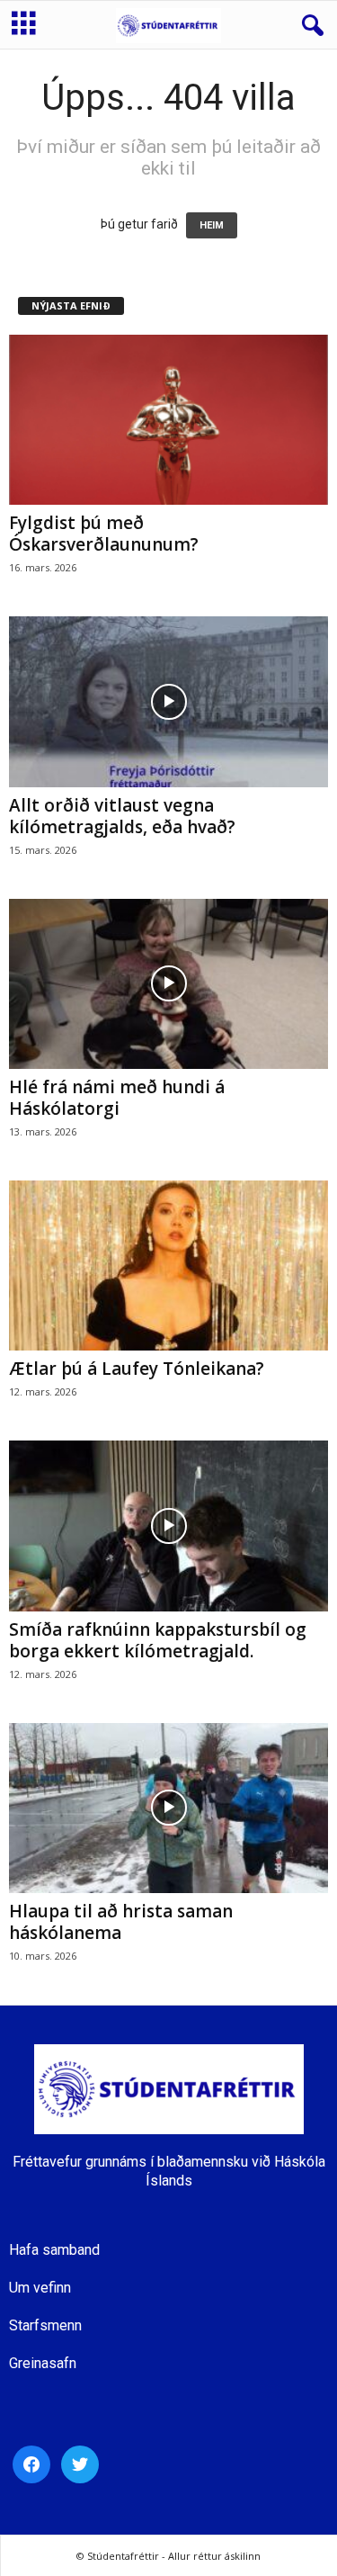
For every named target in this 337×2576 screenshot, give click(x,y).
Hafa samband (54, 2250)
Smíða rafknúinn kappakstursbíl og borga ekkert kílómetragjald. (158, 1640)
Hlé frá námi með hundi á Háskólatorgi (117, 1098)
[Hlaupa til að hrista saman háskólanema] (168, 1808)
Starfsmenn (45, 2325)
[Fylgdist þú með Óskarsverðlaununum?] (168, 420)
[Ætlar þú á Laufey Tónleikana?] (168, 1266)
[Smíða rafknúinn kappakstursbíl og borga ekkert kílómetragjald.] (168, 1526)
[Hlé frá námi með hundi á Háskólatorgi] (168, 984)
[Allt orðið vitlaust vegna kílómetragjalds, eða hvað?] (168, 701)
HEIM (212, 225)
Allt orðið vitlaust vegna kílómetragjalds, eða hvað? (122, 816)
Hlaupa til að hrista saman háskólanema (121, 1922)
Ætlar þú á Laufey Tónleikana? (137, 1369)
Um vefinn (40, 2288)
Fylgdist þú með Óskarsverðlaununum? (104, 534)
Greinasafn (43, 2363)
